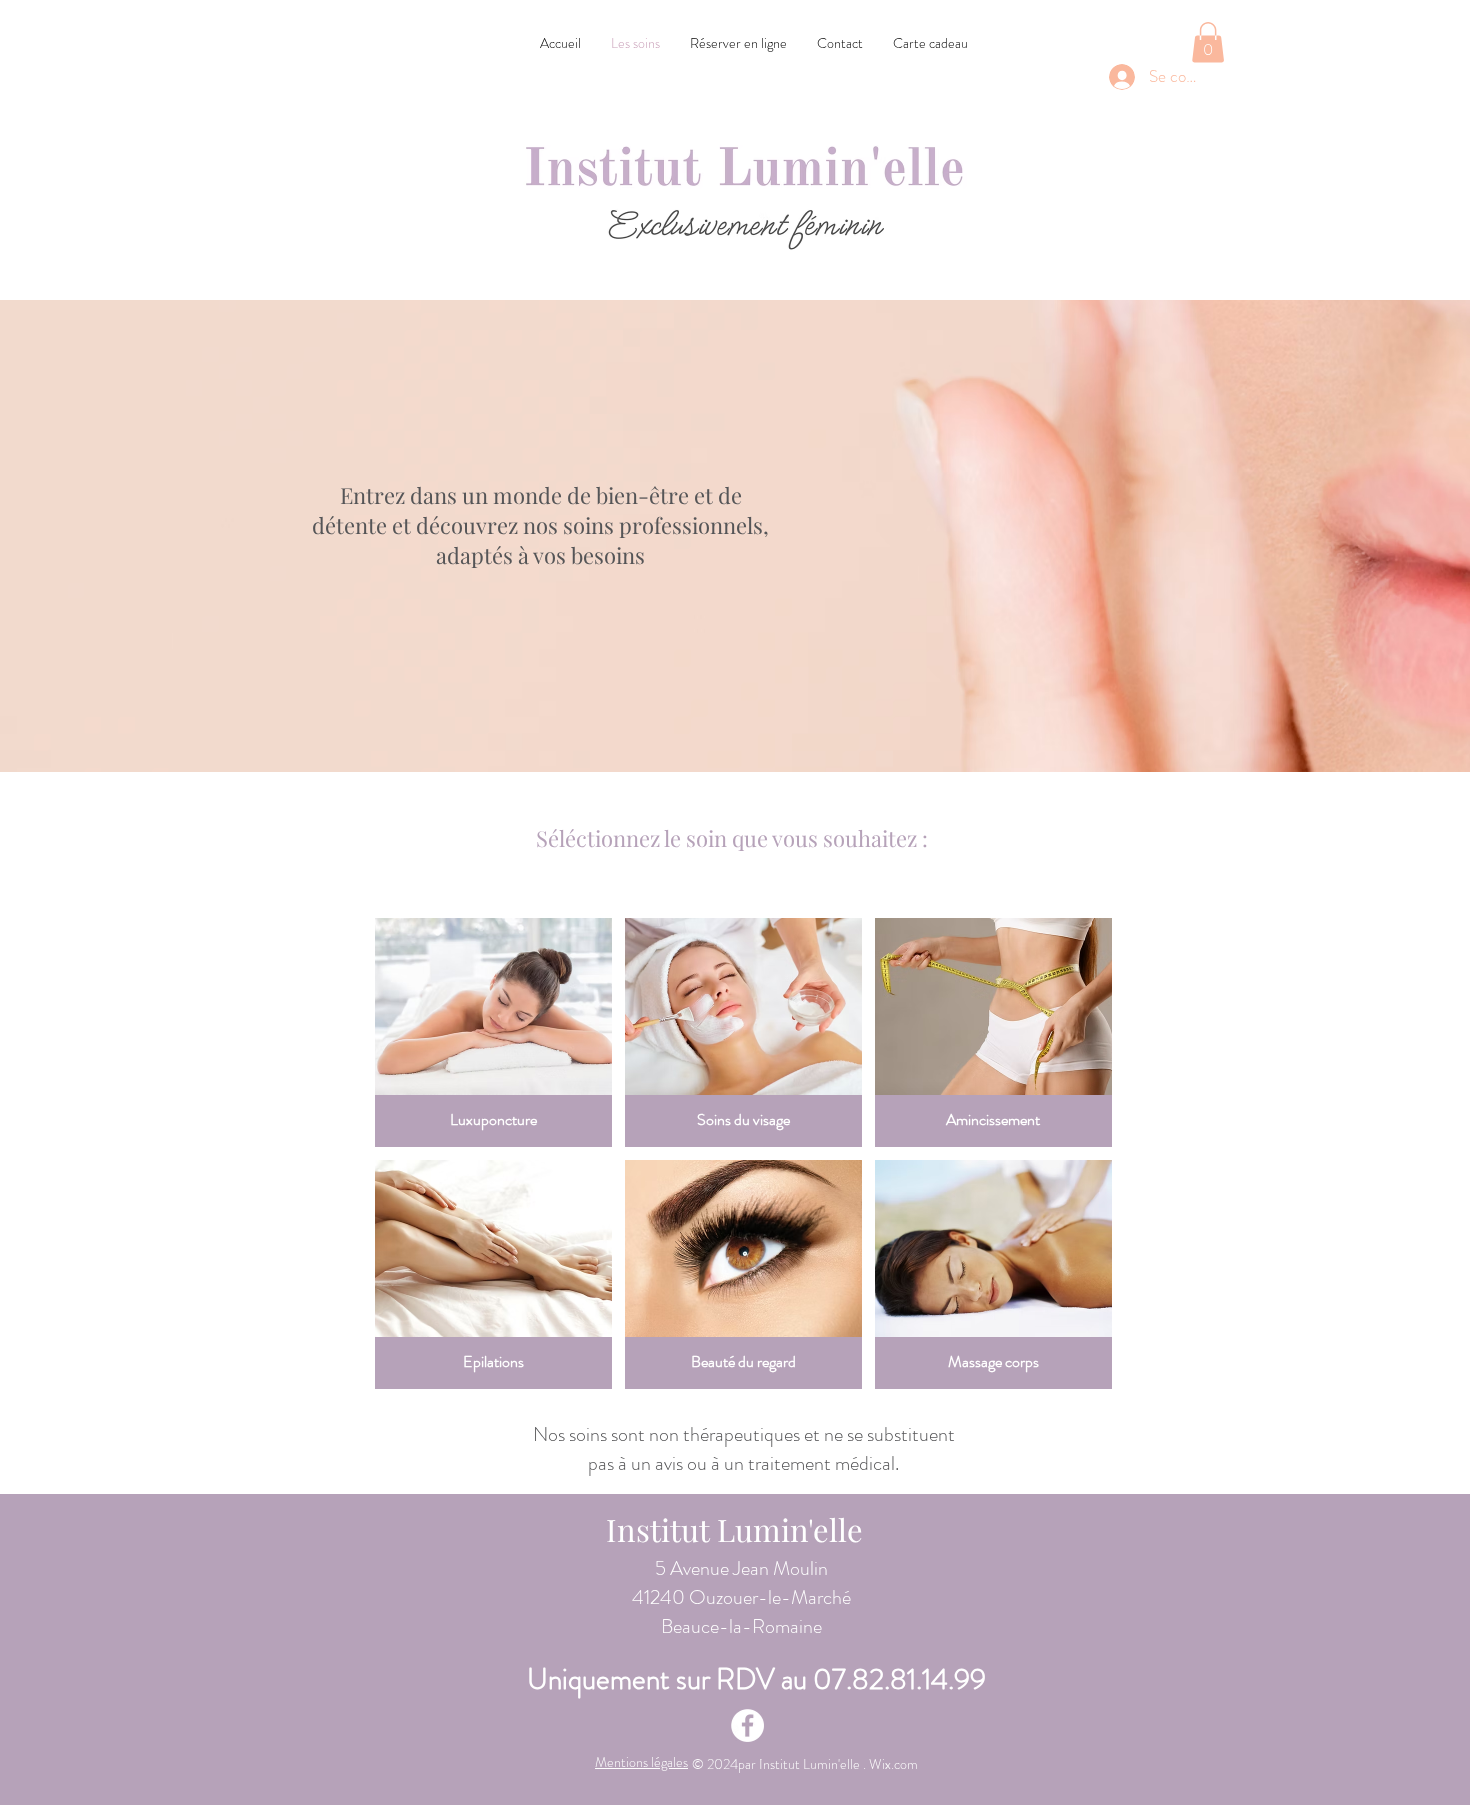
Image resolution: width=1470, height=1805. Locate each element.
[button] (1208, 42)
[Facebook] (747, 1725)
